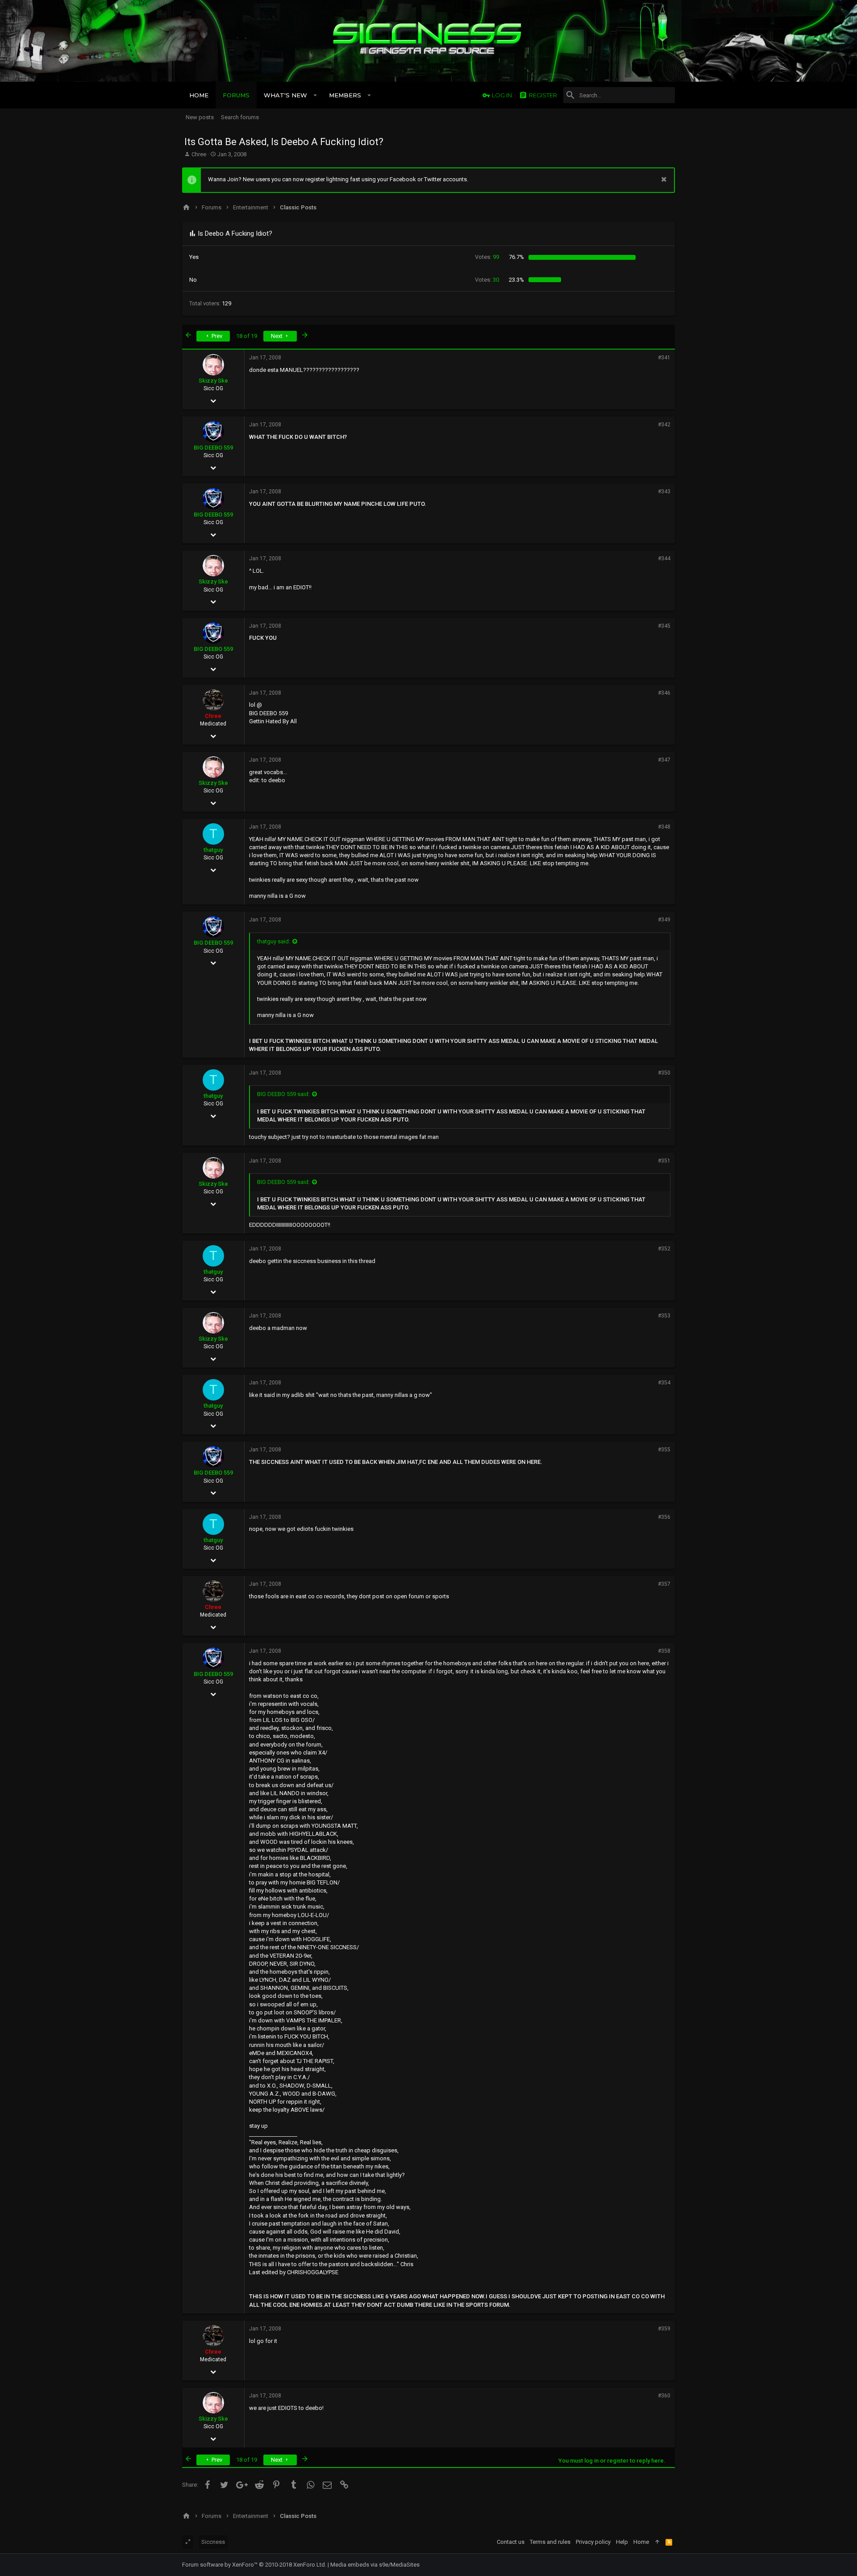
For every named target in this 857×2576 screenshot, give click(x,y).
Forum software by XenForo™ (254, 2565)
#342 (664, 425)
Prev (216, 336)
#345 (664, 626)
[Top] (657, 2542)
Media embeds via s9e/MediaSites (375, 2565)
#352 (664, 1249)
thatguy (213, 850)
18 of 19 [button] (247, 336)
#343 (664, 492)
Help (622, 2542)
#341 (664, 358)
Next (277, 336)
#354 (664, 1383)
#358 (664, 1651)
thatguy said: (274, 941)
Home (641, 2542)
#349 (664, 920)
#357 (664, 1584)
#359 (664, 2329)
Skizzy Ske (213, 381)
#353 (664, 1316)
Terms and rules (550, 2542)
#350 (664, 1073)
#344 (664, 559)
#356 (664, 1517)
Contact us (511, 2542)
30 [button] (487, 280)
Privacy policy (593, 2542)
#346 (664, 693)
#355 (664, 1450)
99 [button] (487, 257)
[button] (315, 95)
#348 (664, 827)
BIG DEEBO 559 (213, 448)
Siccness (213, 2542)
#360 (664, 2396)
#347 (664, 760)
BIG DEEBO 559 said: (283, 1094)
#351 (664, 1161)
